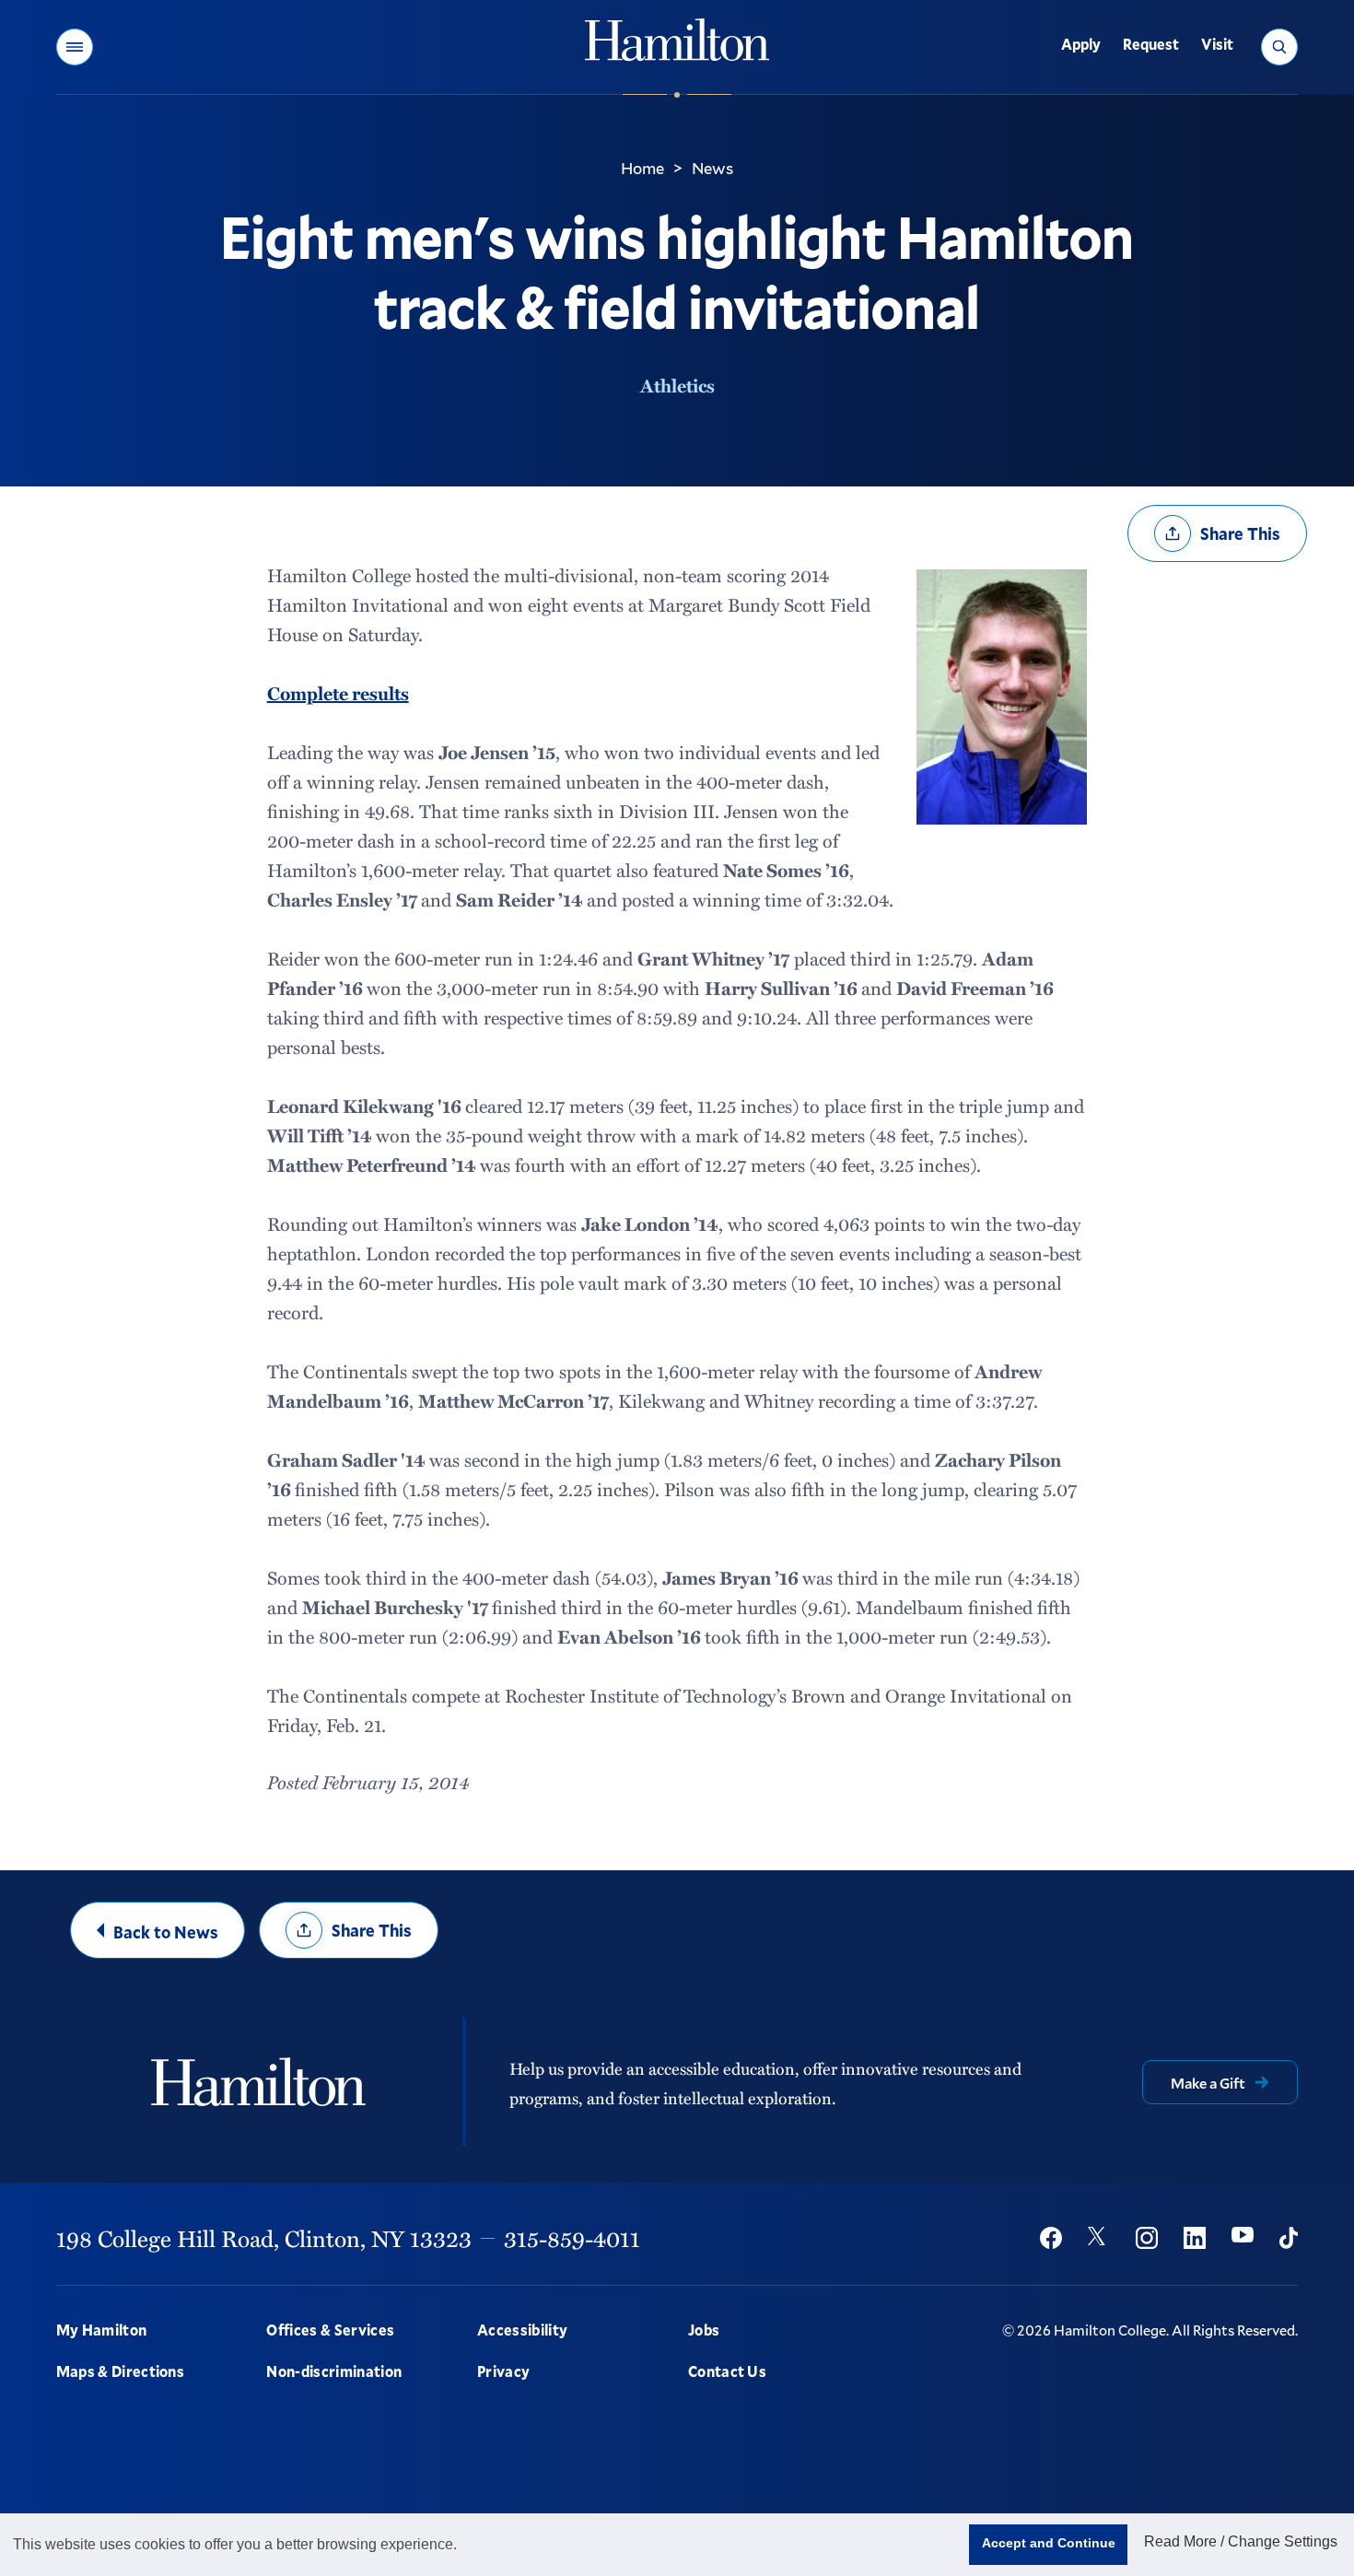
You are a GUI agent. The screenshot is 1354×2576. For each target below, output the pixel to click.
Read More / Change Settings (1241, 2541)
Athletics (677, 385)
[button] (75, 47)
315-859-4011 (572, 2238)
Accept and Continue (1049, 2543)
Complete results (338, 693)
